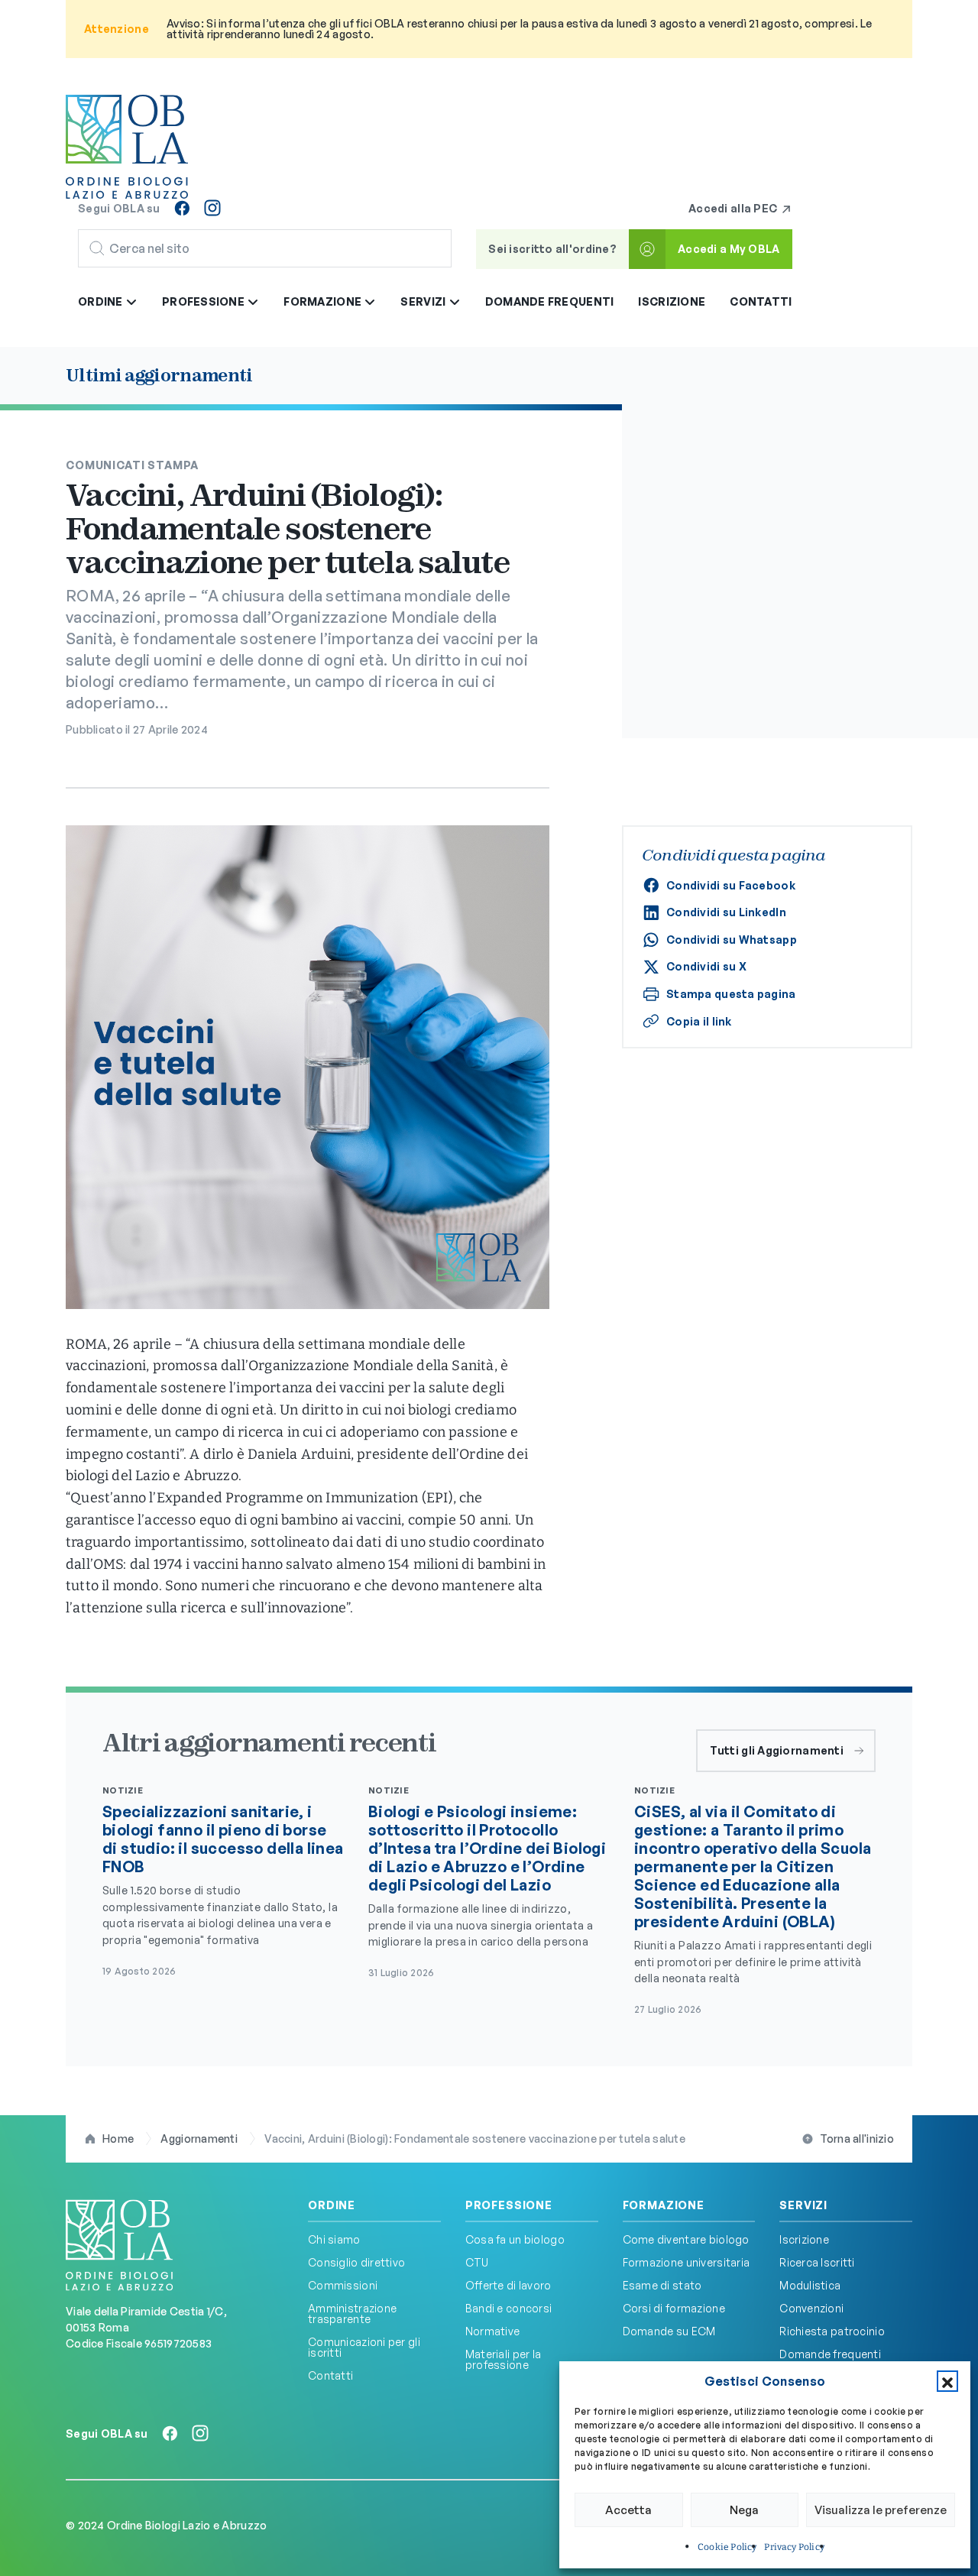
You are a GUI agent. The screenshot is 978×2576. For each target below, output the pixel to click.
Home (118, 2139)
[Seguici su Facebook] (182, 208)
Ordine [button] (102, 301)
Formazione (664, 2205)
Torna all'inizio (857, 2139)
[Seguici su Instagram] (212, 208)
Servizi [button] (424, 301)
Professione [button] (204, 301)
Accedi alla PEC (734, 208)
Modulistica (810, 2285)
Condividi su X (706, 966)
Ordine (332, 2205)
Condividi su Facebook (731, 885)
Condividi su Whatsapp (732, 940)
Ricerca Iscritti (817, 2262)
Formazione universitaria (687, 2262)
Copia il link (699, 1021)
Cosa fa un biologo (515, 2239)
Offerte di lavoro (508, 2285)
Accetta (628, 2510)
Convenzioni (811, 2308)
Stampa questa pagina (731, 994)
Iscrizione (672, 301)
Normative (493, 2331)
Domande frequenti (550, 301)
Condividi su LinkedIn (726, 912)
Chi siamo (334, 2239)
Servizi (803, 2205)
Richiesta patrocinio (832, 2331)
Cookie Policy (727, 2547)
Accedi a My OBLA (729, 249)
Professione (509, 2205)
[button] (947, 2381)
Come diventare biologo (686, 2239)
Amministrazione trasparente (352, 2314)
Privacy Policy (794, 2547)
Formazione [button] (324, 301)
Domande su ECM (669, 2331)
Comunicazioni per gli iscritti (364, 2347)
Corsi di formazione (674, 2308)
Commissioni (343, 2285)
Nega (744, 2510)
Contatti (761, 301)
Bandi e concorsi (508, 2308)
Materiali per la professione (503, 2359)
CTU (477, 2262)
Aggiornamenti (199, 2139)
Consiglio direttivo (356, 2262)
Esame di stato (662, 2285)
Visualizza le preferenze (881, 2510)
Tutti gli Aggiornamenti (777, 1750)
